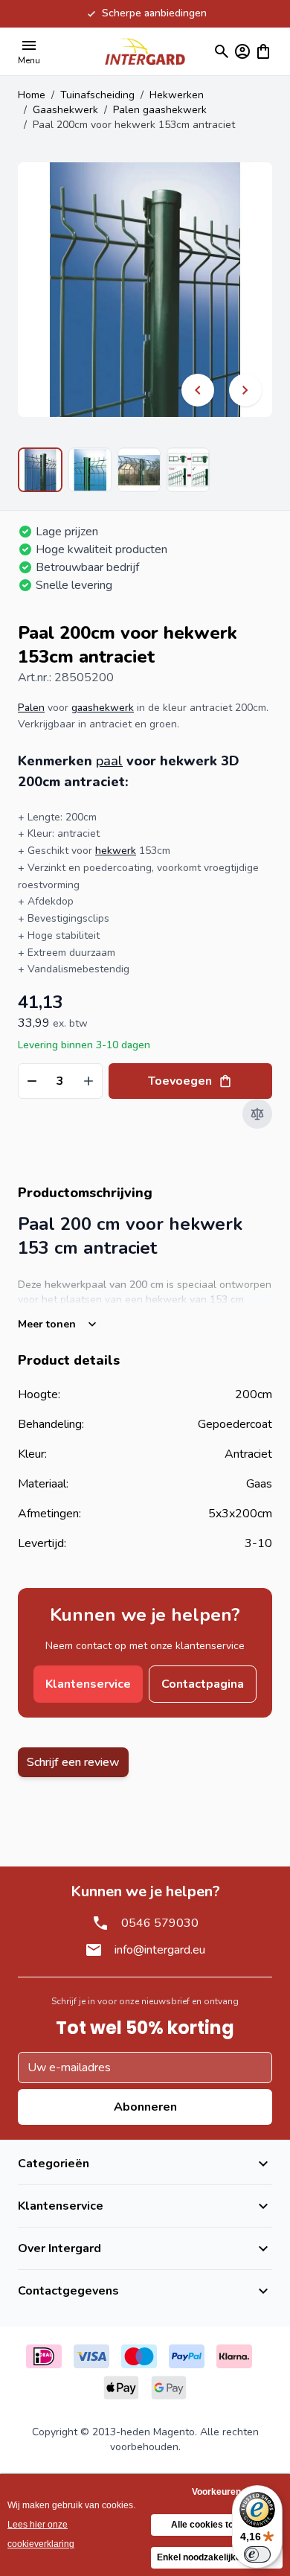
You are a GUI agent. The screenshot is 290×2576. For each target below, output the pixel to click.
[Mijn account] (242, 51)
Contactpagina (203, 1684)
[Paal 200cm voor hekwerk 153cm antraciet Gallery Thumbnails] (114, 470)
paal (109, 761)
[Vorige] (198, 390)
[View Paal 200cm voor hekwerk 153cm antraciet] (40, 470)
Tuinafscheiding (97, 95)
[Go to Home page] (145, 51)
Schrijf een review (73, 1762)
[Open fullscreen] (145, 290)
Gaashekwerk (65, 110)
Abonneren (145, 2107)
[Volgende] (245, 390)
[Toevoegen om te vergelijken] (257, 1114)
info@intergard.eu (160, 1950)
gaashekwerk (103, 708)
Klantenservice (88, 1684)
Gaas (259, 1484)
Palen (31, 708)
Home (32, 95)
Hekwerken (177, 95)
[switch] (257, 2554)
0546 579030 (160, 1923)
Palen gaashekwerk (160, 110)
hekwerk (116, 851)
